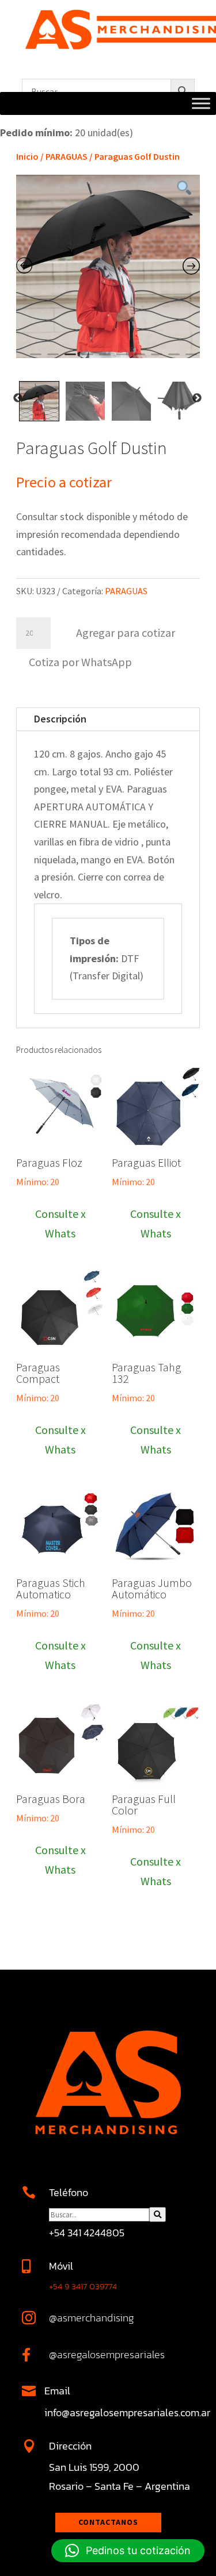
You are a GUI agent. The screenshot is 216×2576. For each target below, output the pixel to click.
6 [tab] (122, 359)
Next (197, 398)
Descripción (60, 719)
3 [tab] (70, 359)
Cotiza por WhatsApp (80, 662)
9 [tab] (174, 359)
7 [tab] (139, 359)
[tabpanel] (108, 266)
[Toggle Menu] (201, 104)
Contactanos (108, 2522)
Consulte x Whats (60, 1223)
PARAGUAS (67, 156)
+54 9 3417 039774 (83, 2286)
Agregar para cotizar (126, 633)
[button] (80, 661)
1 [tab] (36, 359)
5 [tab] (105, 359)
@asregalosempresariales (107, 2354)
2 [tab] (53, 359)
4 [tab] (88, 359)
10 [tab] (191, 359)
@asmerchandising (92, 2318)
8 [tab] (157, 359)
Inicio (27, 156)
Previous (18, 398)
